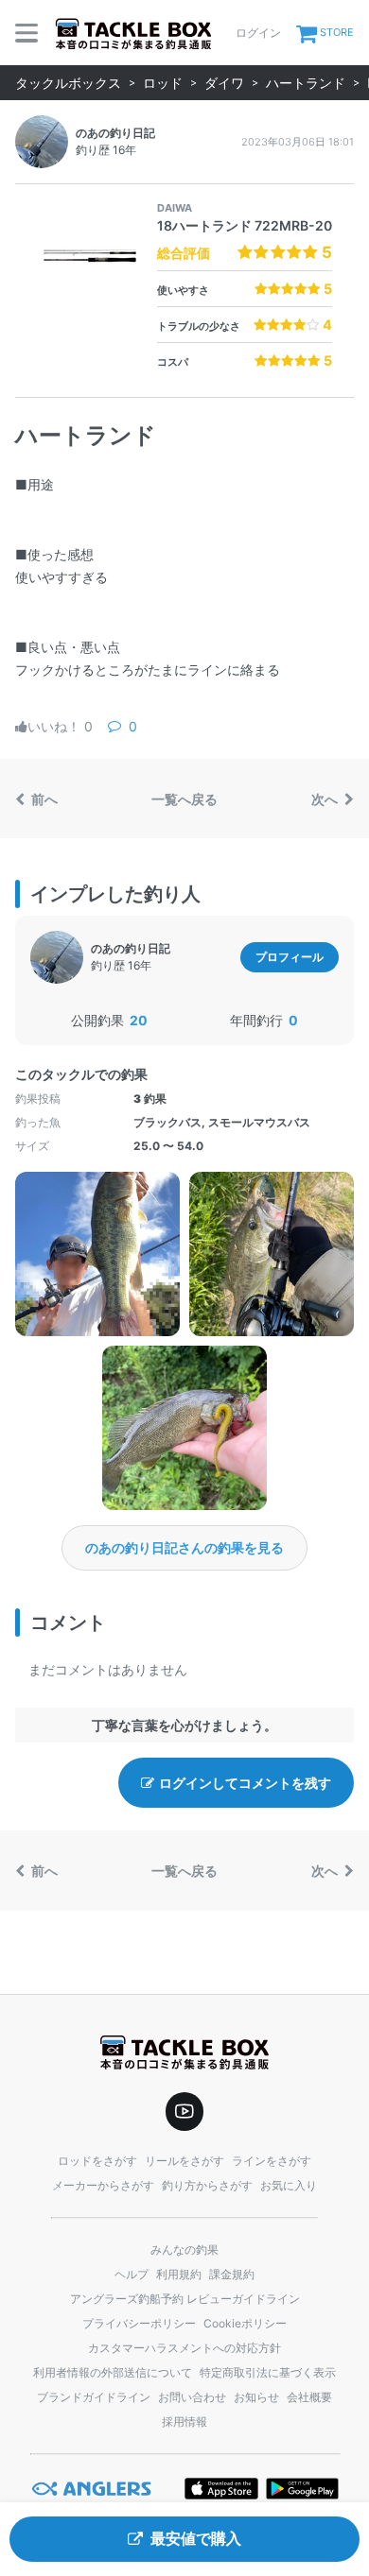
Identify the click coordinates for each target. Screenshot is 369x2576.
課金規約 (232, 2274)
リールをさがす (184, 2161)
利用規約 (179, 2274)
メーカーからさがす (103, 2185)
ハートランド (306, 83)
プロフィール (290, 957)
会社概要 (309, 2397)
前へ (43, 799)
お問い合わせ (192, 2397)
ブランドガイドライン (94, 2397)
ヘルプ (132, 2274)
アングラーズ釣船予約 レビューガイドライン (185, 2299)
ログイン (258, 33)
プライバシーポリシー (139, 2323)
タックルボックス (68, 83)
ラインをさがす (272, 2161)
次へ (326, 799)
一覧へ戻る (184, 799)
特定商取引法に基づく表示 (268, 2372)
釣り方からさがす (207, 2185)
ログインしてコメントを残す (245, 1783)
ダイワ (224, 83)
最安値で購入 (196, 2539)
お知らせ (256, 2397)
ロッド (163, 83)
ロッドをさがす (97, 2161)
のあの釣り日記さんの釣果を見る (184, 1547)
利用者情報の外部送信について (113, 2372)
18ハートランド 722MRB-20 (245, 225)
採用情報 (184, 2421)
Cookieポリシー (245, 2323)
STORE (337, 32)
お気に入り (289, 2185)
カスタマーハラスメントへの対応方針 (184, 2348)
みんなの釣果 (184, 2250)
